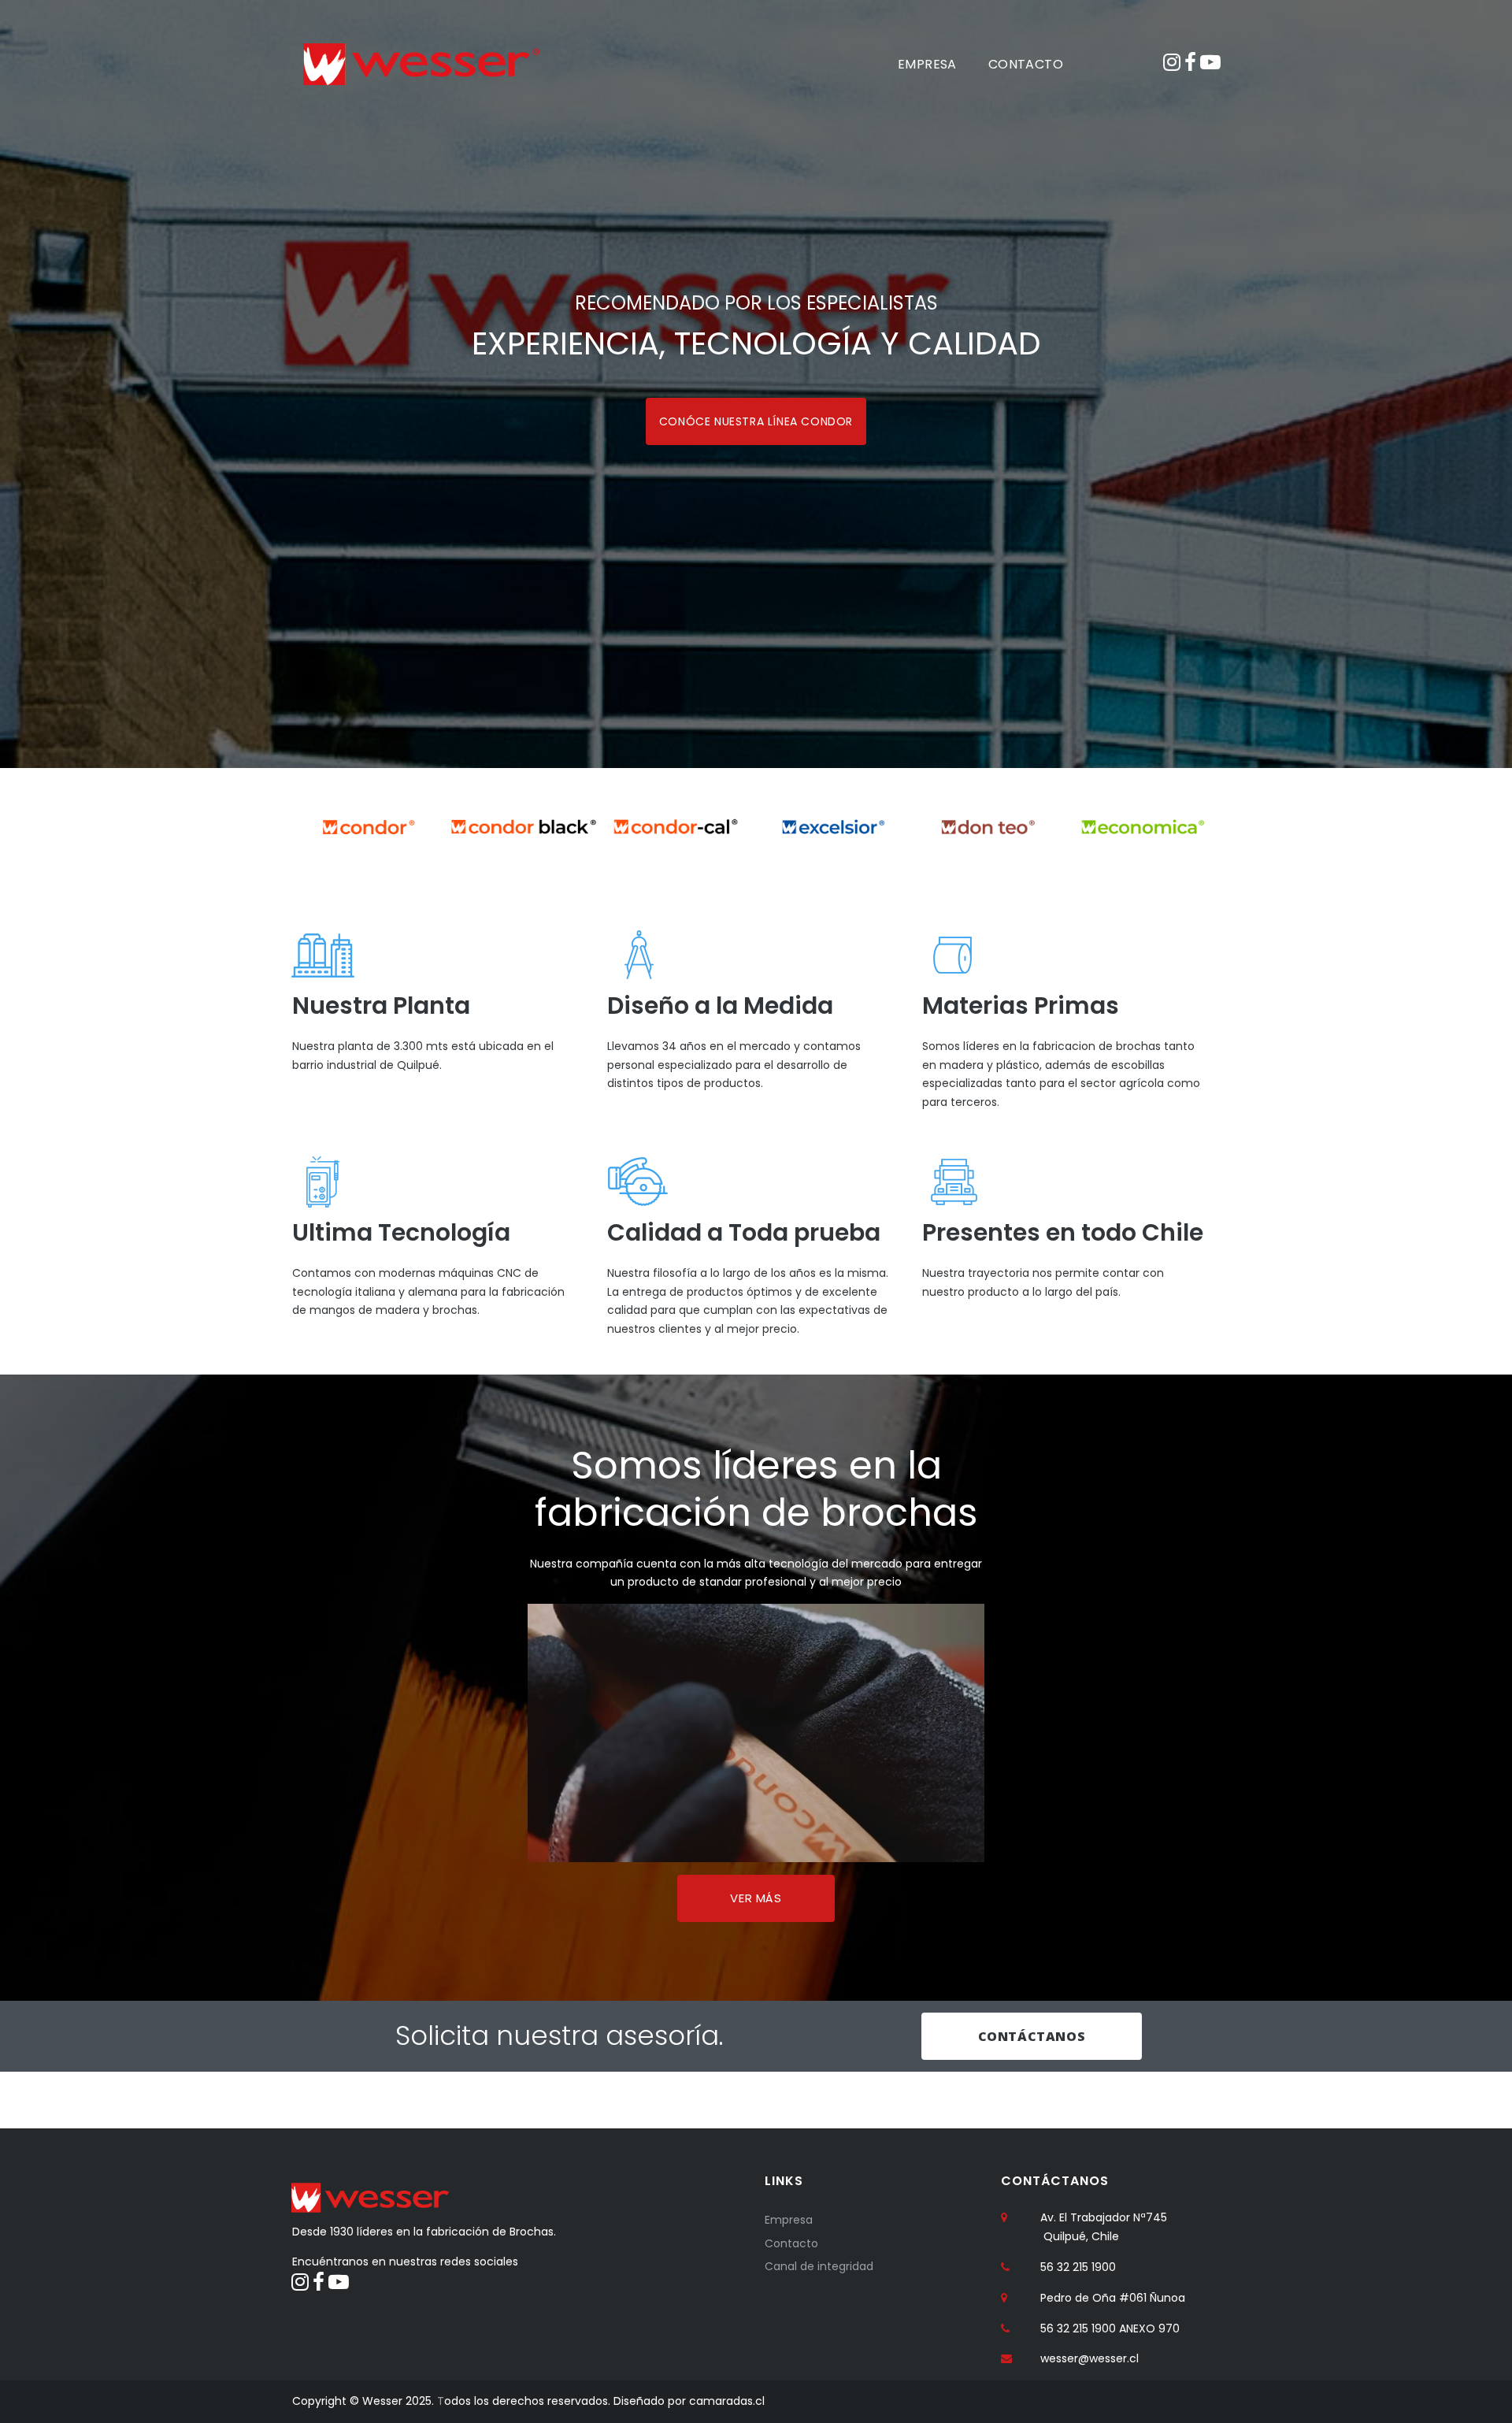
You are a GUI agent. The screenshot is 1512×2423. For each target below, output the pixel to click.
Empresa (789, 2220)
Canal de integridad (819, 2266)
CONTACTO (1026, 64)
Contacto (791, 2243)
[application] (756, 1733)
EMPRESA (927, 64)
